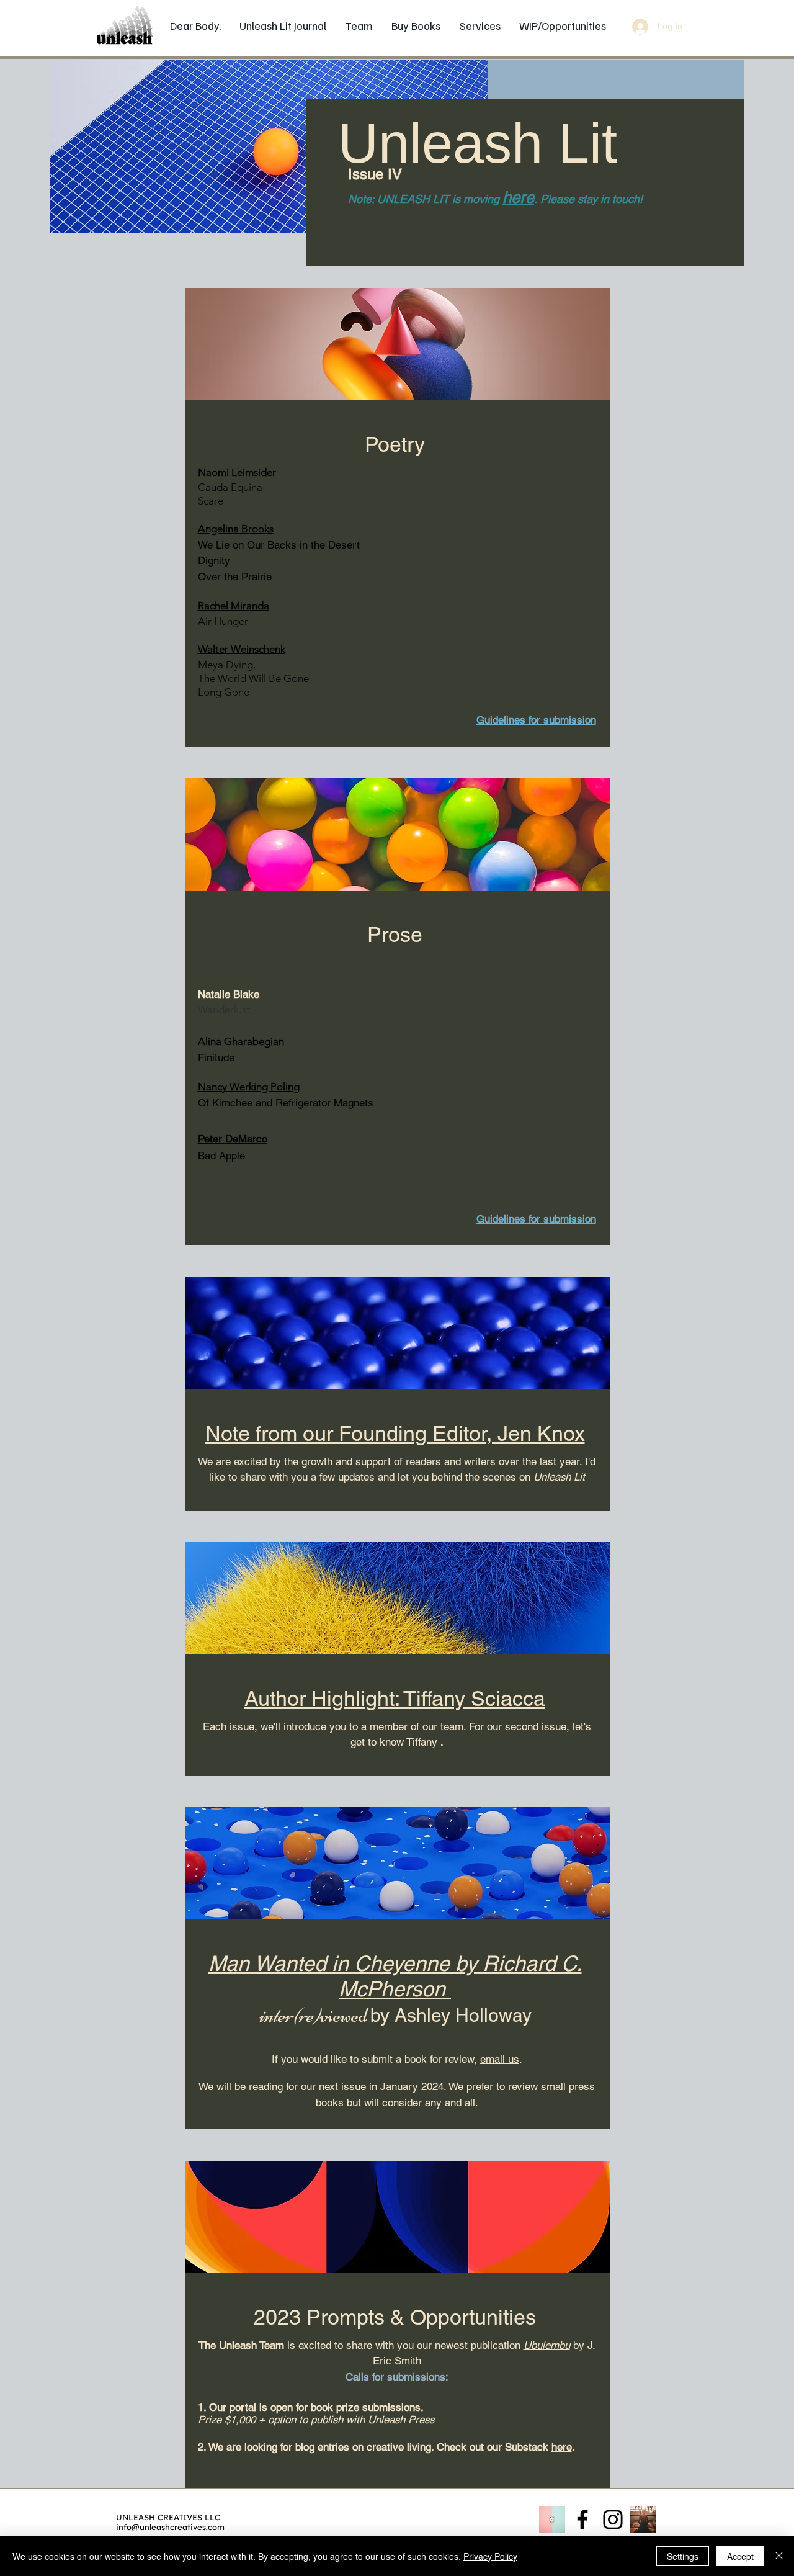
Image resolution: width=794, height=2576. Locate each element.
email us (500, 2059)
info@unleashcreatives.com (170, 2527)
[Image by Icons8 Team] (552, 2520)
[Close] (779, 2556)
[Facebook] (582, 2520)
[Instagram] (613, 2520)
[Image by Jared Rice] (643, 2520)
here (518, 197)
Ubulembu (547, 2345)
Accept (740, 2556)
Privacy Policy (490, 2556)
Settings (683, 2556)
